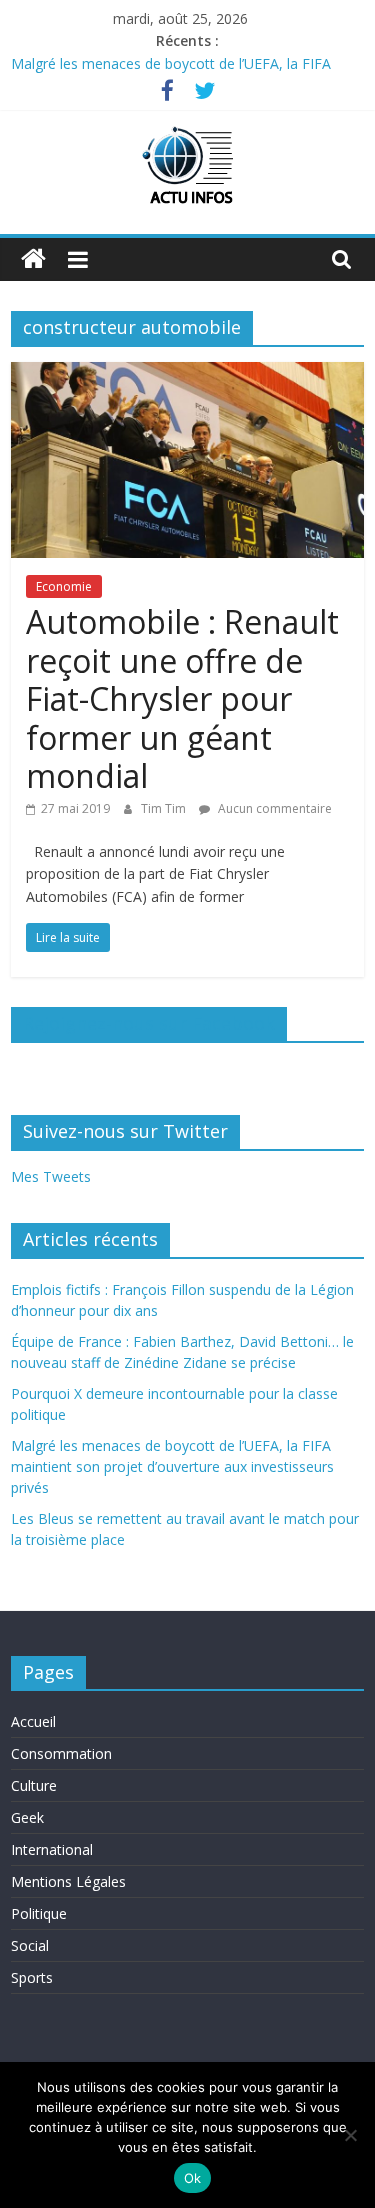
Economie (64, 586)
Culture (34, 1785)
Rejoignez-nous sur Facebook (149, 1023)
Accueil (33, 1721)
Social (30, 1945)
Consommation (61, 1753)
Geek (27, 1817)
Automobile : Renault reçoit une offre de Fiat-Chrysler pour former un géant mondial (182, 698)
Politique (39, 1913)
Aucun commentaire (273, 808)
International (52, 1849)
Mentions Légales (68, 1881)
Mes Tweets (51, 1176)
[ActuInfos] (33, 259)
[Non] (350, 2135)
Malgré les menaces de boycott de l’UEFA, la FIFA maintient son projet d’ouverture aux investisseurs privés (172, 1466)
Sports (32, 1977)
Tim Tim (165, 808)
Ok (193, 2178)
